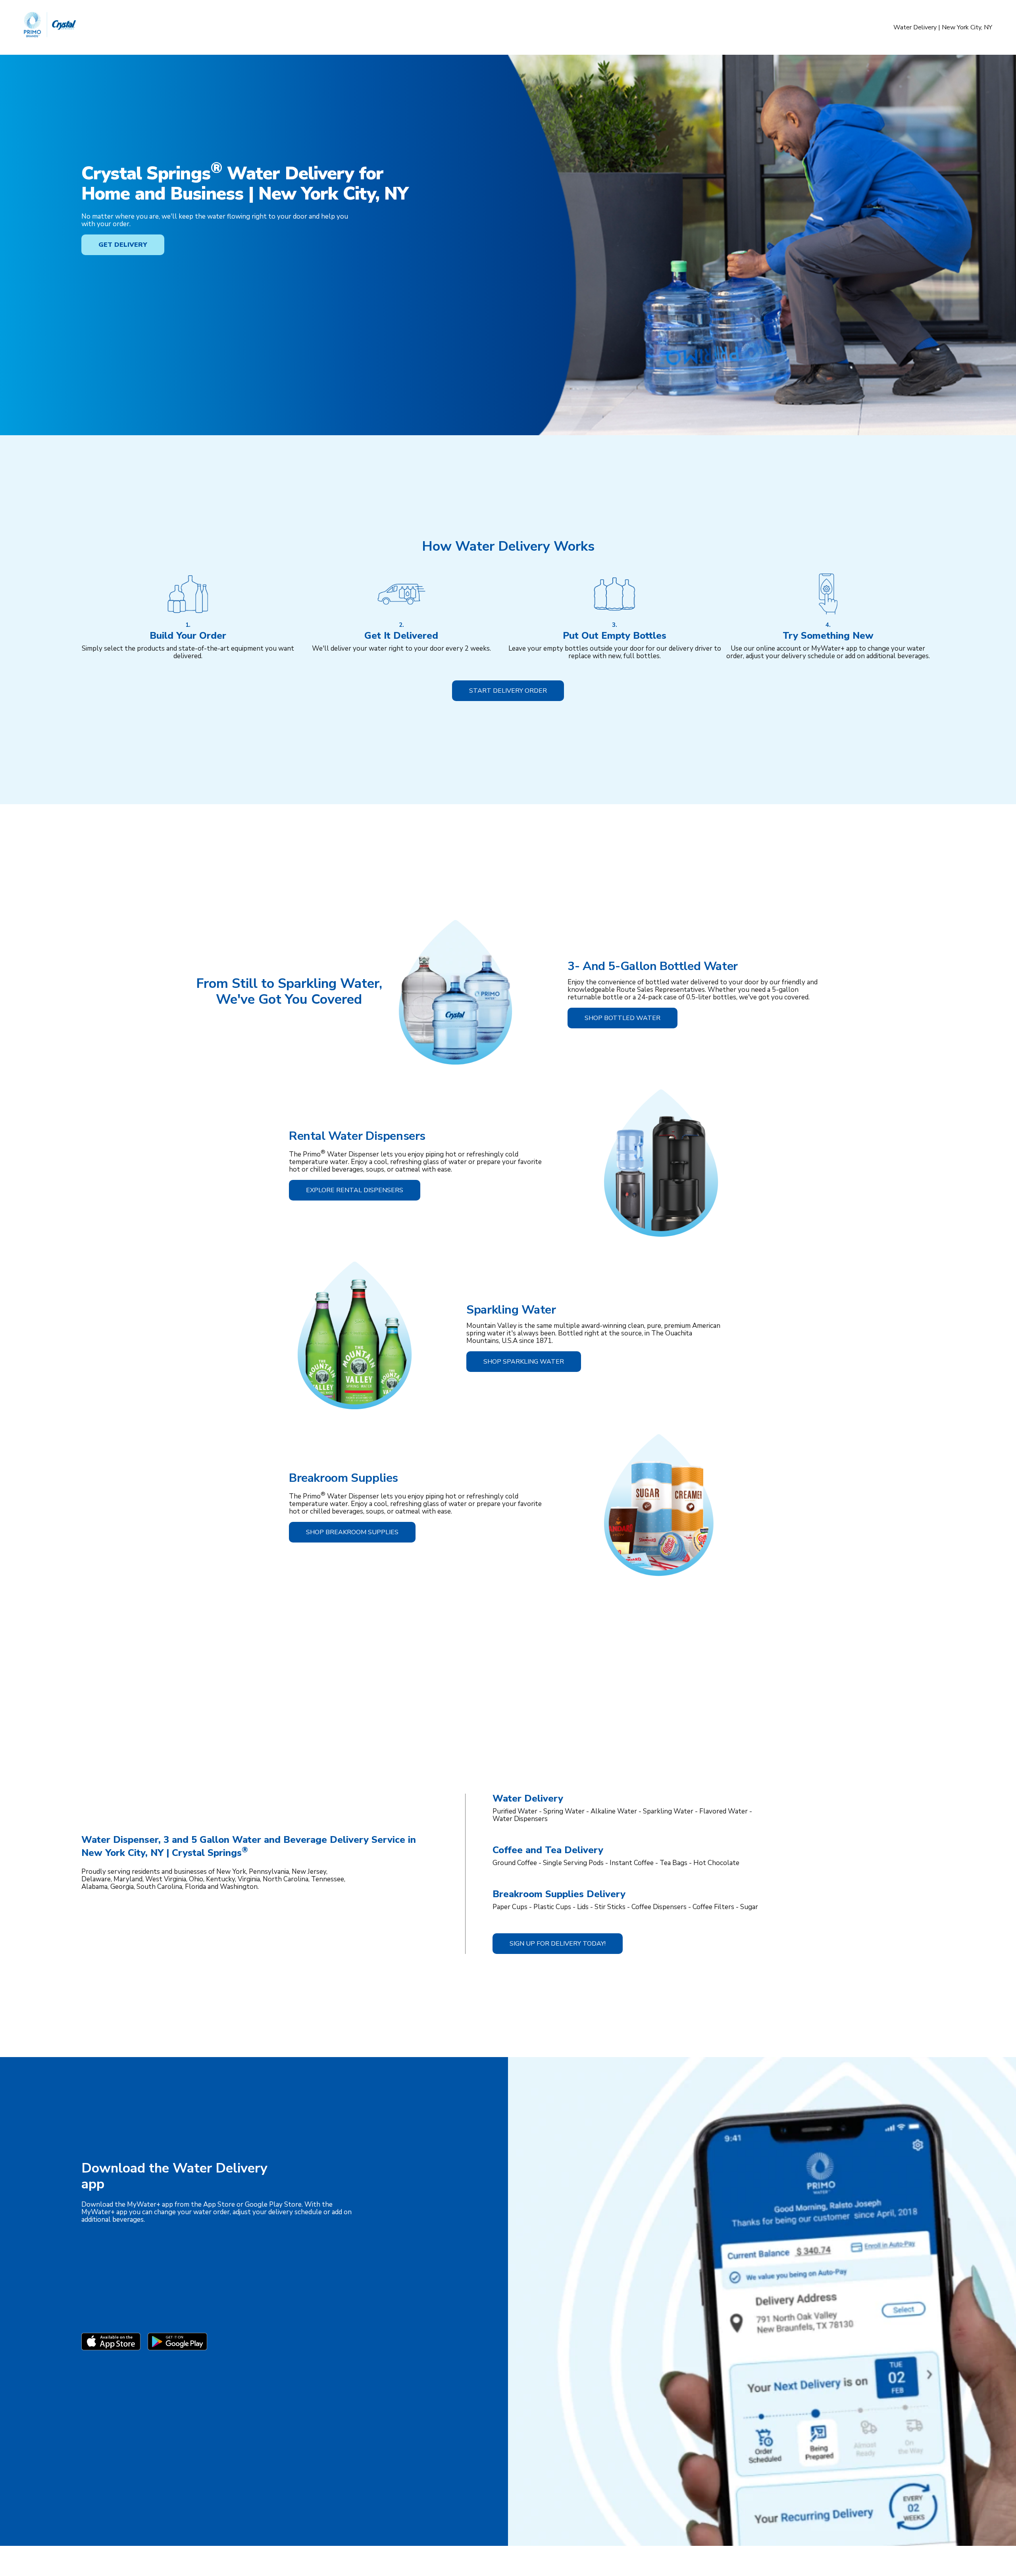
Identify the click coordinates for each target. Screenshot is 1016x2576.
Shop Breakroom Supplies (352, 1532)
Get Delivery (123, 245)
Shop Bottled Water (622, 1018)
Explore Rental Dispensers (355, 1190)
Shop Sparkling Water (524, 1362)
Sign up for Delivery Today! (558, 1944)
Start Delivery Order (508, 691)
